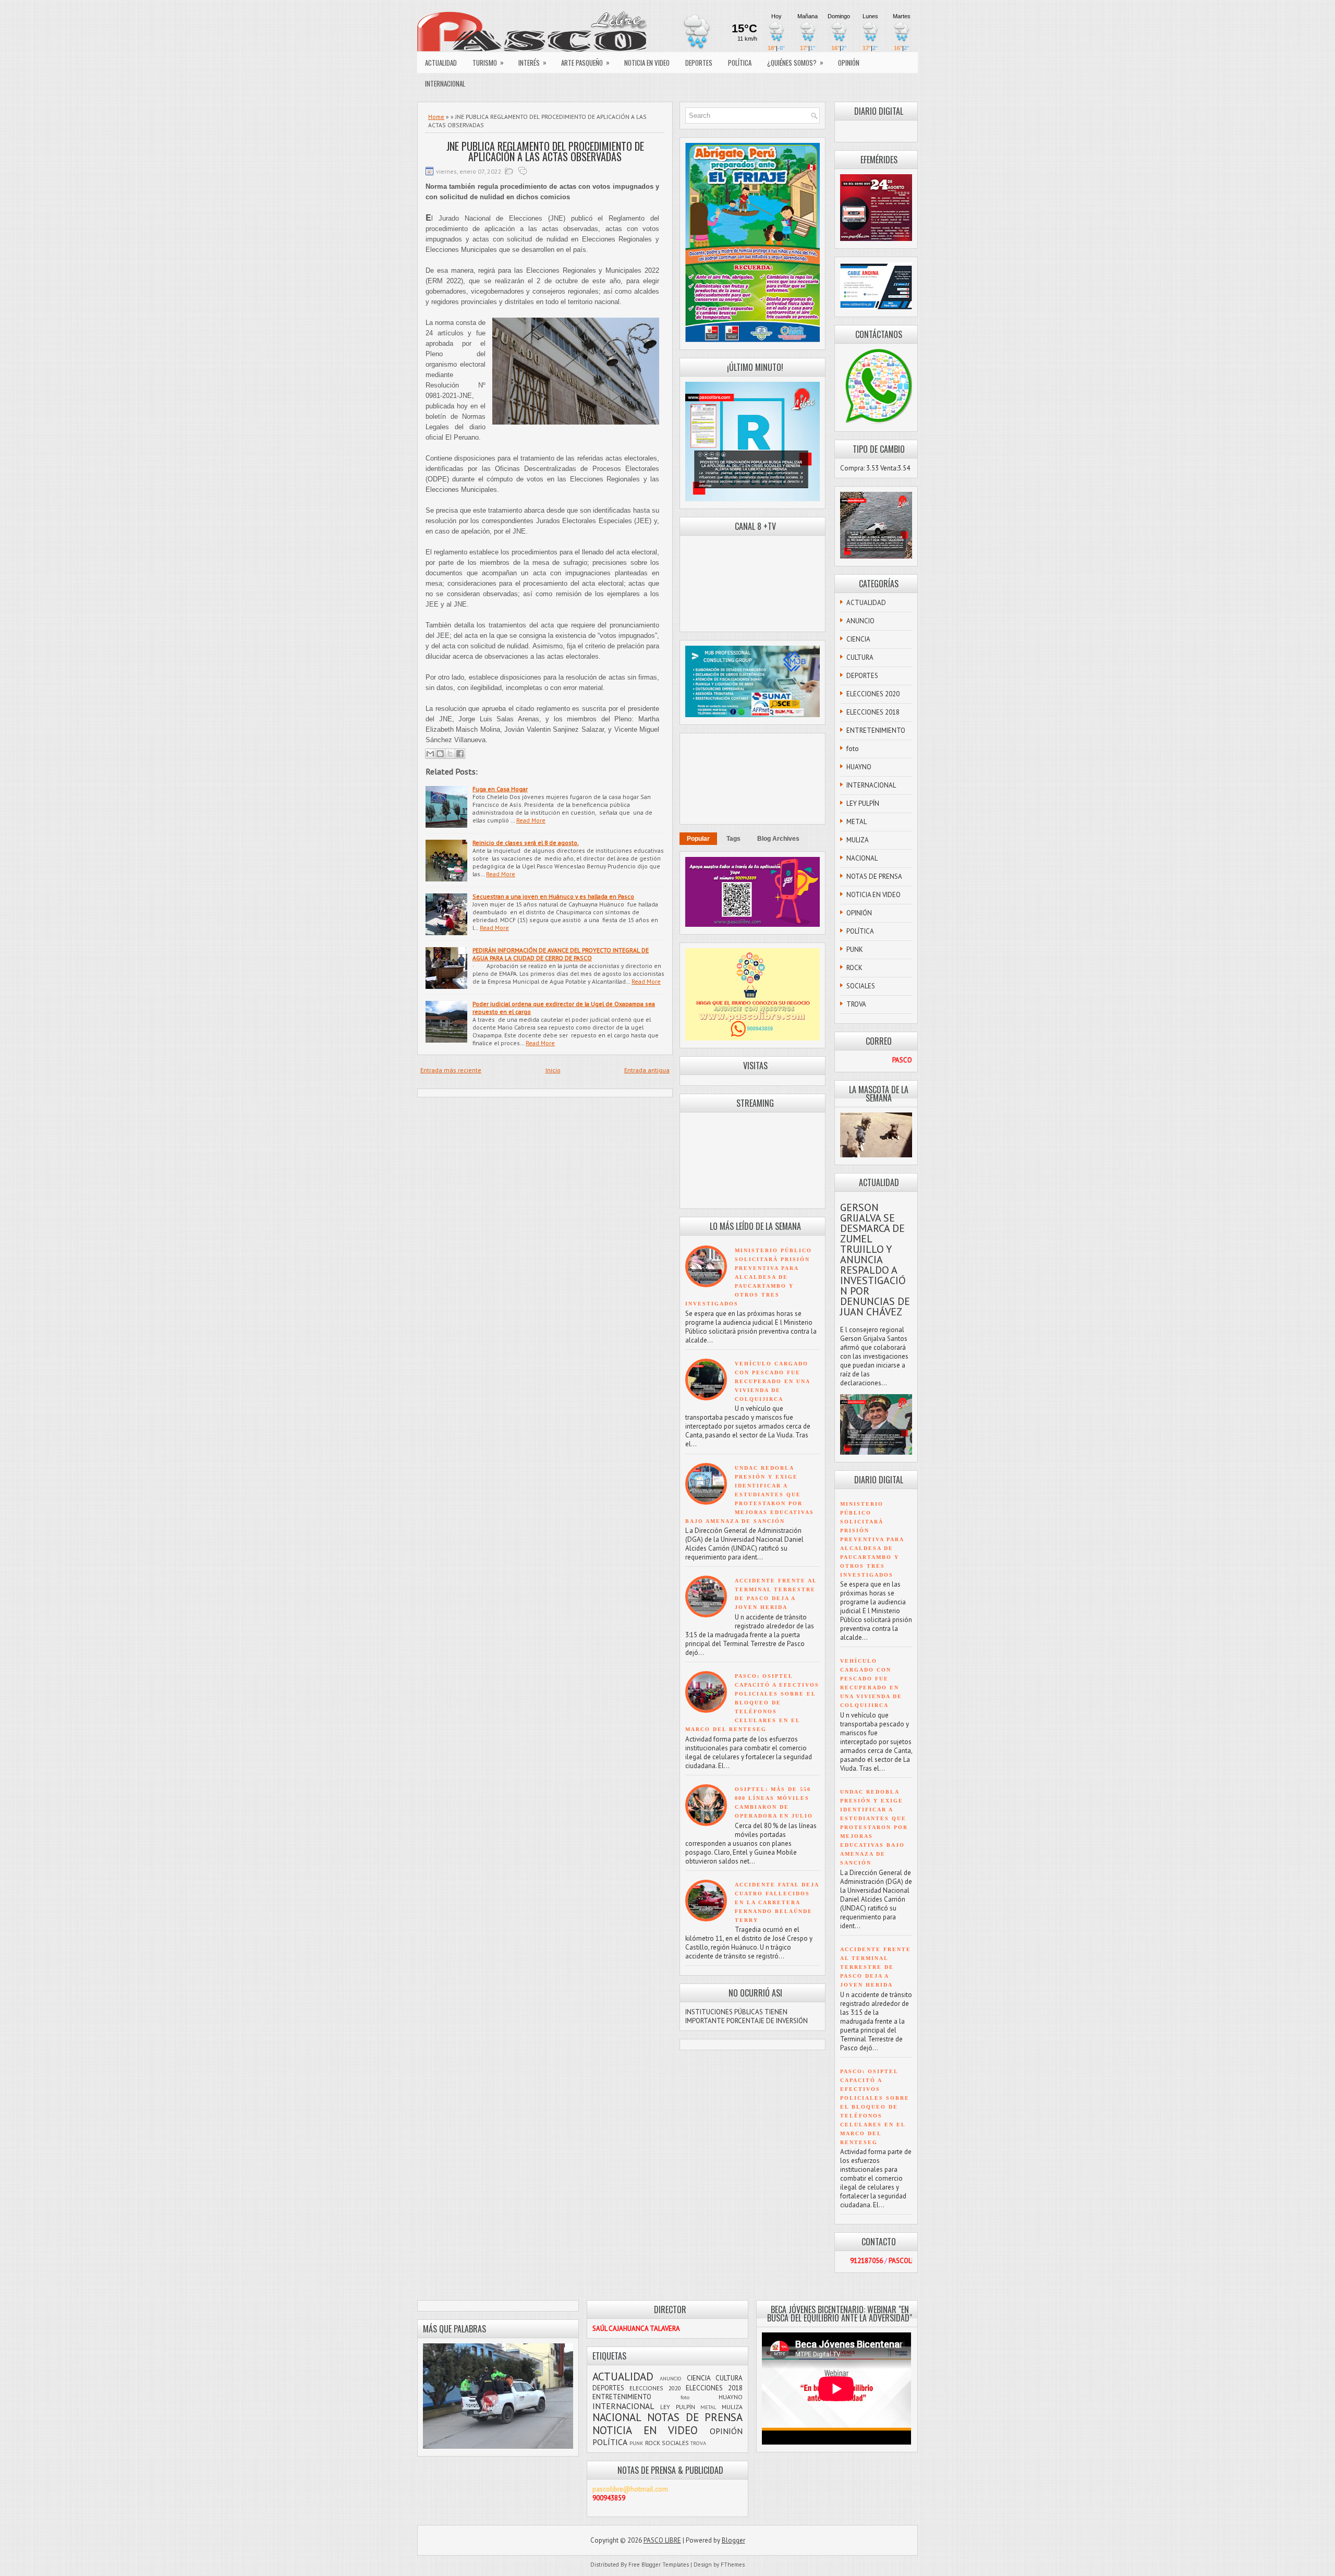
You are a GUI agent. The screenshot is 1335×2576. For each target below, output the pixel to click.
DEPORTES (699, 63)
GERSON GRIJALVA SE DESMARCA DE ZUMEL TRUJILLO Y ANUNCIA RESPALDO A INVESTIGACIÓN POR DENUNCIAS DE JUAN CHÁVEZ (875, 1260)
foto (853, 749)
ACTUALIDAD (441, 63)
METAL (857, 822)
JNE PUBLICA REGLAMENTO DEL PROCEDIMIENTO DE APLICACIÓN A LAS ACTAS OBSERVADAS (545, 151)
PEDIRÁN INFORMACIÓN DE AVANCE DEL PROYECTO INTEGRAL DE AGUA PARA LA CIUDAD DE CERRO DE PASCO (561, 954)
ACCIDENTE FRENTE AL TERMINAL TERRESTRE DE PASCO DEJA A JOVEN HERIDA (876, 1967)
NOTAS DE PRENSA (874, 876)
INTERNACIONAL (445, 83)
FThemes (733, 2565)
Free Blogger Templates (659, 2565)
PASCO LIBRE (662, 2540)
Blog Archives (778, 839)
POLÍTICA (740, 63)
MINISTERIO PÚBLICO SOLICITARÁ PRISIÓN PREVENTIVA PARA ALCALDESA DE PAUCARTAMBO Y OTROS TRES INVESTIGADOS (749, 1277)
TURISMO (488, 62)
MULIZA (858, 840)
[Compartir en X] (450, 754)
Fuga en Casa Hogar (500, 789)
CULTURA (860, 657)
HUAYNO (859, 767)
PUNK (855, 950)
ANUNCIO (860, 621)
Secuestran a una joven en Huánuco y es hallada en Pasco (553, 896)
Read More (531, 820)
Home (436, 117)
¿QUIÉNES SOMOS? (795, 62)
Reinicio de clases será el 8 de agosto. (526, 843)
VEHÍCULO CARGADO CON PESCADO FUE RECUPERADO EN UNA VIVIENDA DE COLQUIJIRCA (772, 1381)
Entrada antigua (647, 1070)
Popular (698, 839)
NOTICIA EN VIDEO (647, 63)
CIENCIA (858, 639)
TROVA (856, 1004)
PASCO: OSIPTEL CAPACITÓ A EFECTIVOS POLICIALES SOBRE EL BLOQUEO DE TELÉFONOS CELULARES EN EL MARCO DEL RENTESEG (752, 1703)
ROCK (854, 968)
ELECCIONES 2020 (873, 694)
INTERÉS (532, 62)
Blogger (733, 2540)
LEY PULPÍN (863, 803)
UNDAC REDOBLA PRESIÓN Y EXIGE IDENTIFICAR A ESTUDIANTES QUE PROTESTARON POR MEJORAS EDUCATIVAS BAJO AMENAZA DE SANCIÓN (750, 1495)
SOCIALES (861, 986)
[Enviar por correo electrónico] (430, 754)
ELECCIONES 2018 (873, 712)
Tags (733, 839)
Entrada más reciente (451, 1070)
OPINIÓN (849, 63)
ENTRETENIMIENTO (876, 730)
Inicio (553, 1070)
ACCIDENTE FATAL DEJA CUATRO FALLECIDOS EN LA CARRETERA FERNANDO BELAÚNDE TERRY (777, 1902)
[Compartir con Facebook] (460, 754)
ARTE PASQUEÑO (585, 62)
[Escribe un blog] (440, 754)
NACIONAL (862, 858)
